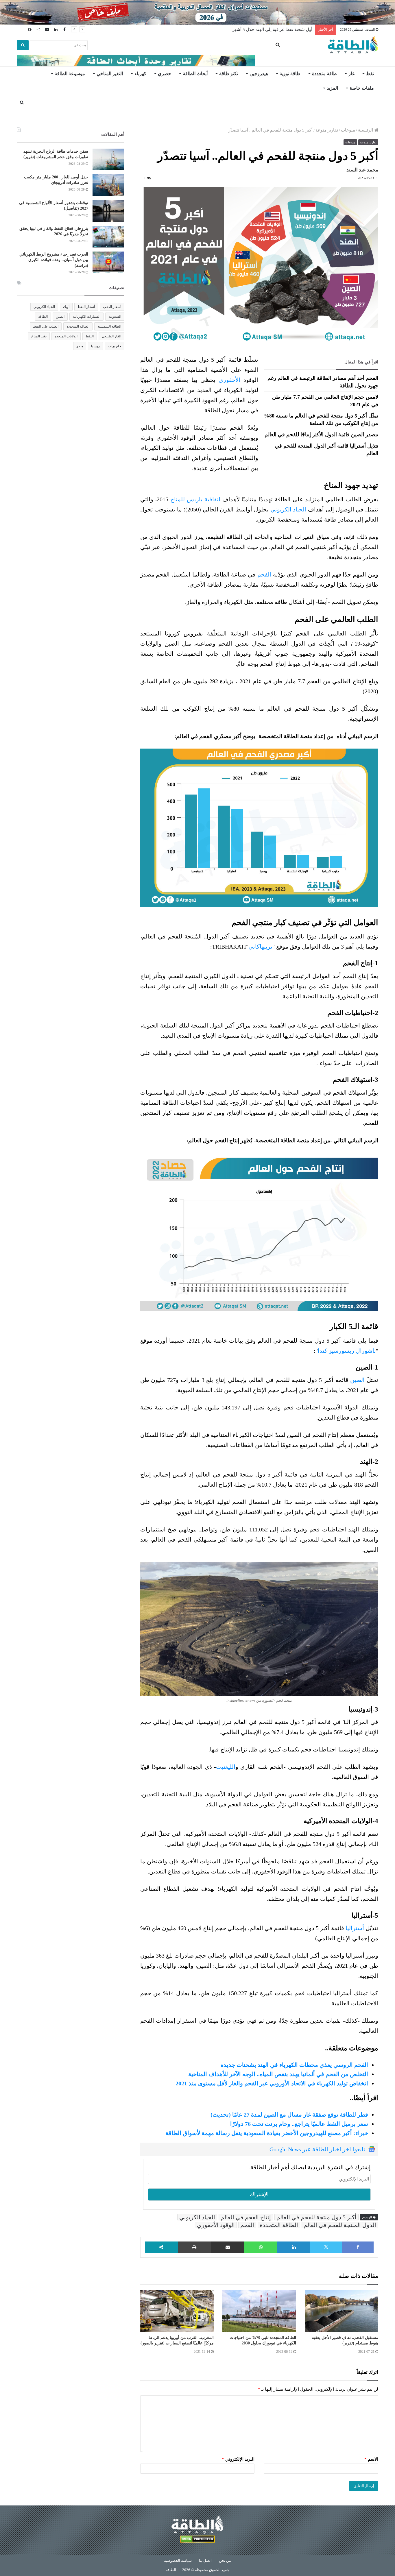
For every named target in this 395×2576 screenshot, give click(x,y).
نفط (370, 74)
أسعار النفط (86, 307)
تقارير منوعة (327, 130)
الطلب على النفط (46, 326)
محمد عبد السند (362, 170)
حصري (165, 74)
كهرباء (140, 74)
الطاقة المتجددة (279, 2225)
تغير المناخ (39, 336)
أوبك (66, 307)
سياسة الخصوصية (178, 2561)
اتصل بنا (205, 2561)
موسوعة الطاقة (70, 74)
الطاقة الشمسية (109, 326)
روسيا (95, 346)
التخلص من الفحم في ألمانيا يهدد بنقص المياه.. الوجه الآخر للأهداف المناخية (278, 2074)
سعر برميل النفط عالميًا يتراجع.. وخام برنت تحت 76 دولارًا (299, 2124)
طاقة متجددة (324, 74)
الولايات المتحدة (66, 336)
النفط (90, 336)
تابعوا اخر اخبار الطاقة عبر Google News (317, 2149)
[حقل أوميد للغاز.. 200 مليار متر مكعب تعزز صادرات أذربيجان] (108, 185)
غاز (351, 74)
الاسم (371, 2459)
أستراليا (355, 1928)
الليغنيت (226, 1767)
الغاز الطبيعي (111, 336)
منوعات (348, 130)
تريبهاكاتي (260, 947)
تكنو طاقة (229, 74)
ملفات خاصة (362, 88)
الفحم (264, 574)
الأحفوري (231, 380)
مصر (80, 346)
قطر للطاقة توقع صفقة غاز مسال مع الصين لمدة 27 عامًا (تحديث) (289, 2115)
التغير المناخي (110, 74)
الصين (357, 1380)
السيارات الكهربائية (86, 317)
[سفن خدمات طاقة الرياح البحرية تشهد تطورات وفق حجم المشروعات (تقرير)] (108, 159)
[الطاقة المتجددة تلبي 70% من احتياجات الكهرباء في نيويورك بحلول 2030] (259, 2311)
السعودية (115, 317)
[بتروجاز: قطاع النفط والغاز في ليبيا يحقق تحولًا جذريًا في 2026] (108, 237)
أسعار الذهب (112, 307)
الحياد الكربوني (288, 509)
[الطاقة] (353, 45)
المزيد (332, 88)
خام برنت (115, 346)
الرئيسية (366, 130)
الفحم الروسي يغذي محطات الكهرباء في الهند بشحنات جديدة (294, 2065)
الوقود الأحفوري (216, 2225)
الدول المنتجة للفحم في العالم (340, 2225)
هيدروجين (259, 74)
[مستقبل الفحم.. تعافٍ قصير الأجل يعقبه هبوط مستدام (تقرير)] (342, 2311)
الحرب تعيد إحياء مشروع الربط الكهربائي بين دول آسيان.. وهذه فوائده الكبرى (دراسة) (54, 260)
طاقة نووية (290, 74)
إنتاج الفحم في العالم (246, 2217)
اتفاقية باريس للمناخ (195, 499)
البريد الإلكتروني (238, 2459)
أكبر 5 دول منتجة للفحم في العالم (316, 2217)
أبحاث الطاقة (195, 74)
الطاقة (43, 317)
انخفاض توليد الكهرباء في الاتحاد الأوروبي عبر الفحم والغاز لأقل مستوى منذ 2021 (272, 2083)
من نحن (225, 2561)
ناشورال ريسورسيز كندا (347, 1351)
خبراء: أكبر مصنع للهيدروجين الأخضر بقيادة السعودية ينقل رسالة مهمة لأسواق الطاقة (267, 2133)
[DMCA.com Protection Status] (197, 2540)
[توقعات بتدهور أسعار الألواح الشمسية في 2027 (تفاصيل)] (108, 211)
